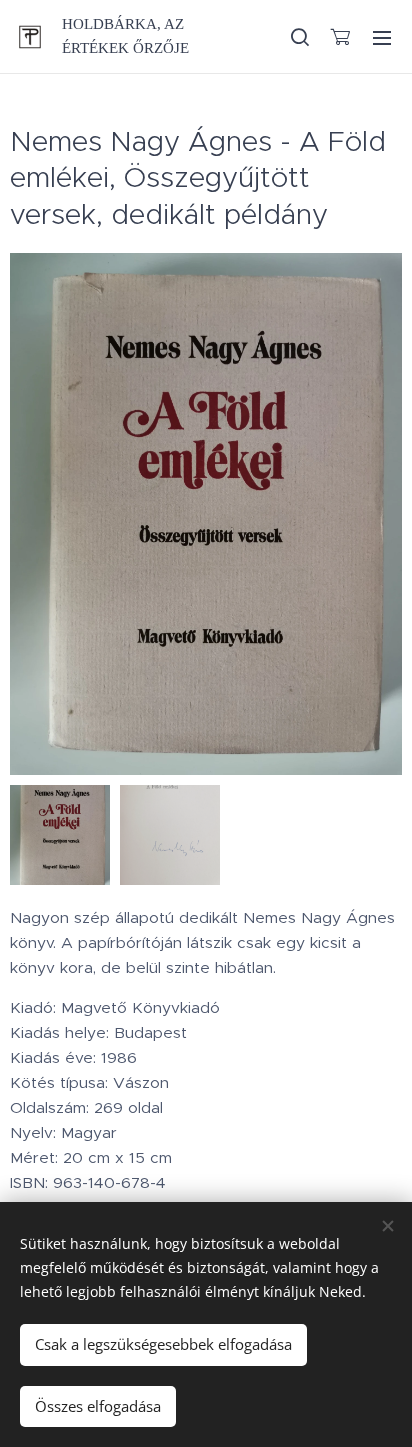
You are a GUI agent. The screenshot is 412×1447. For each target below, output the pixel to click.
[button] (299, 37)
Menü (382, 37)
